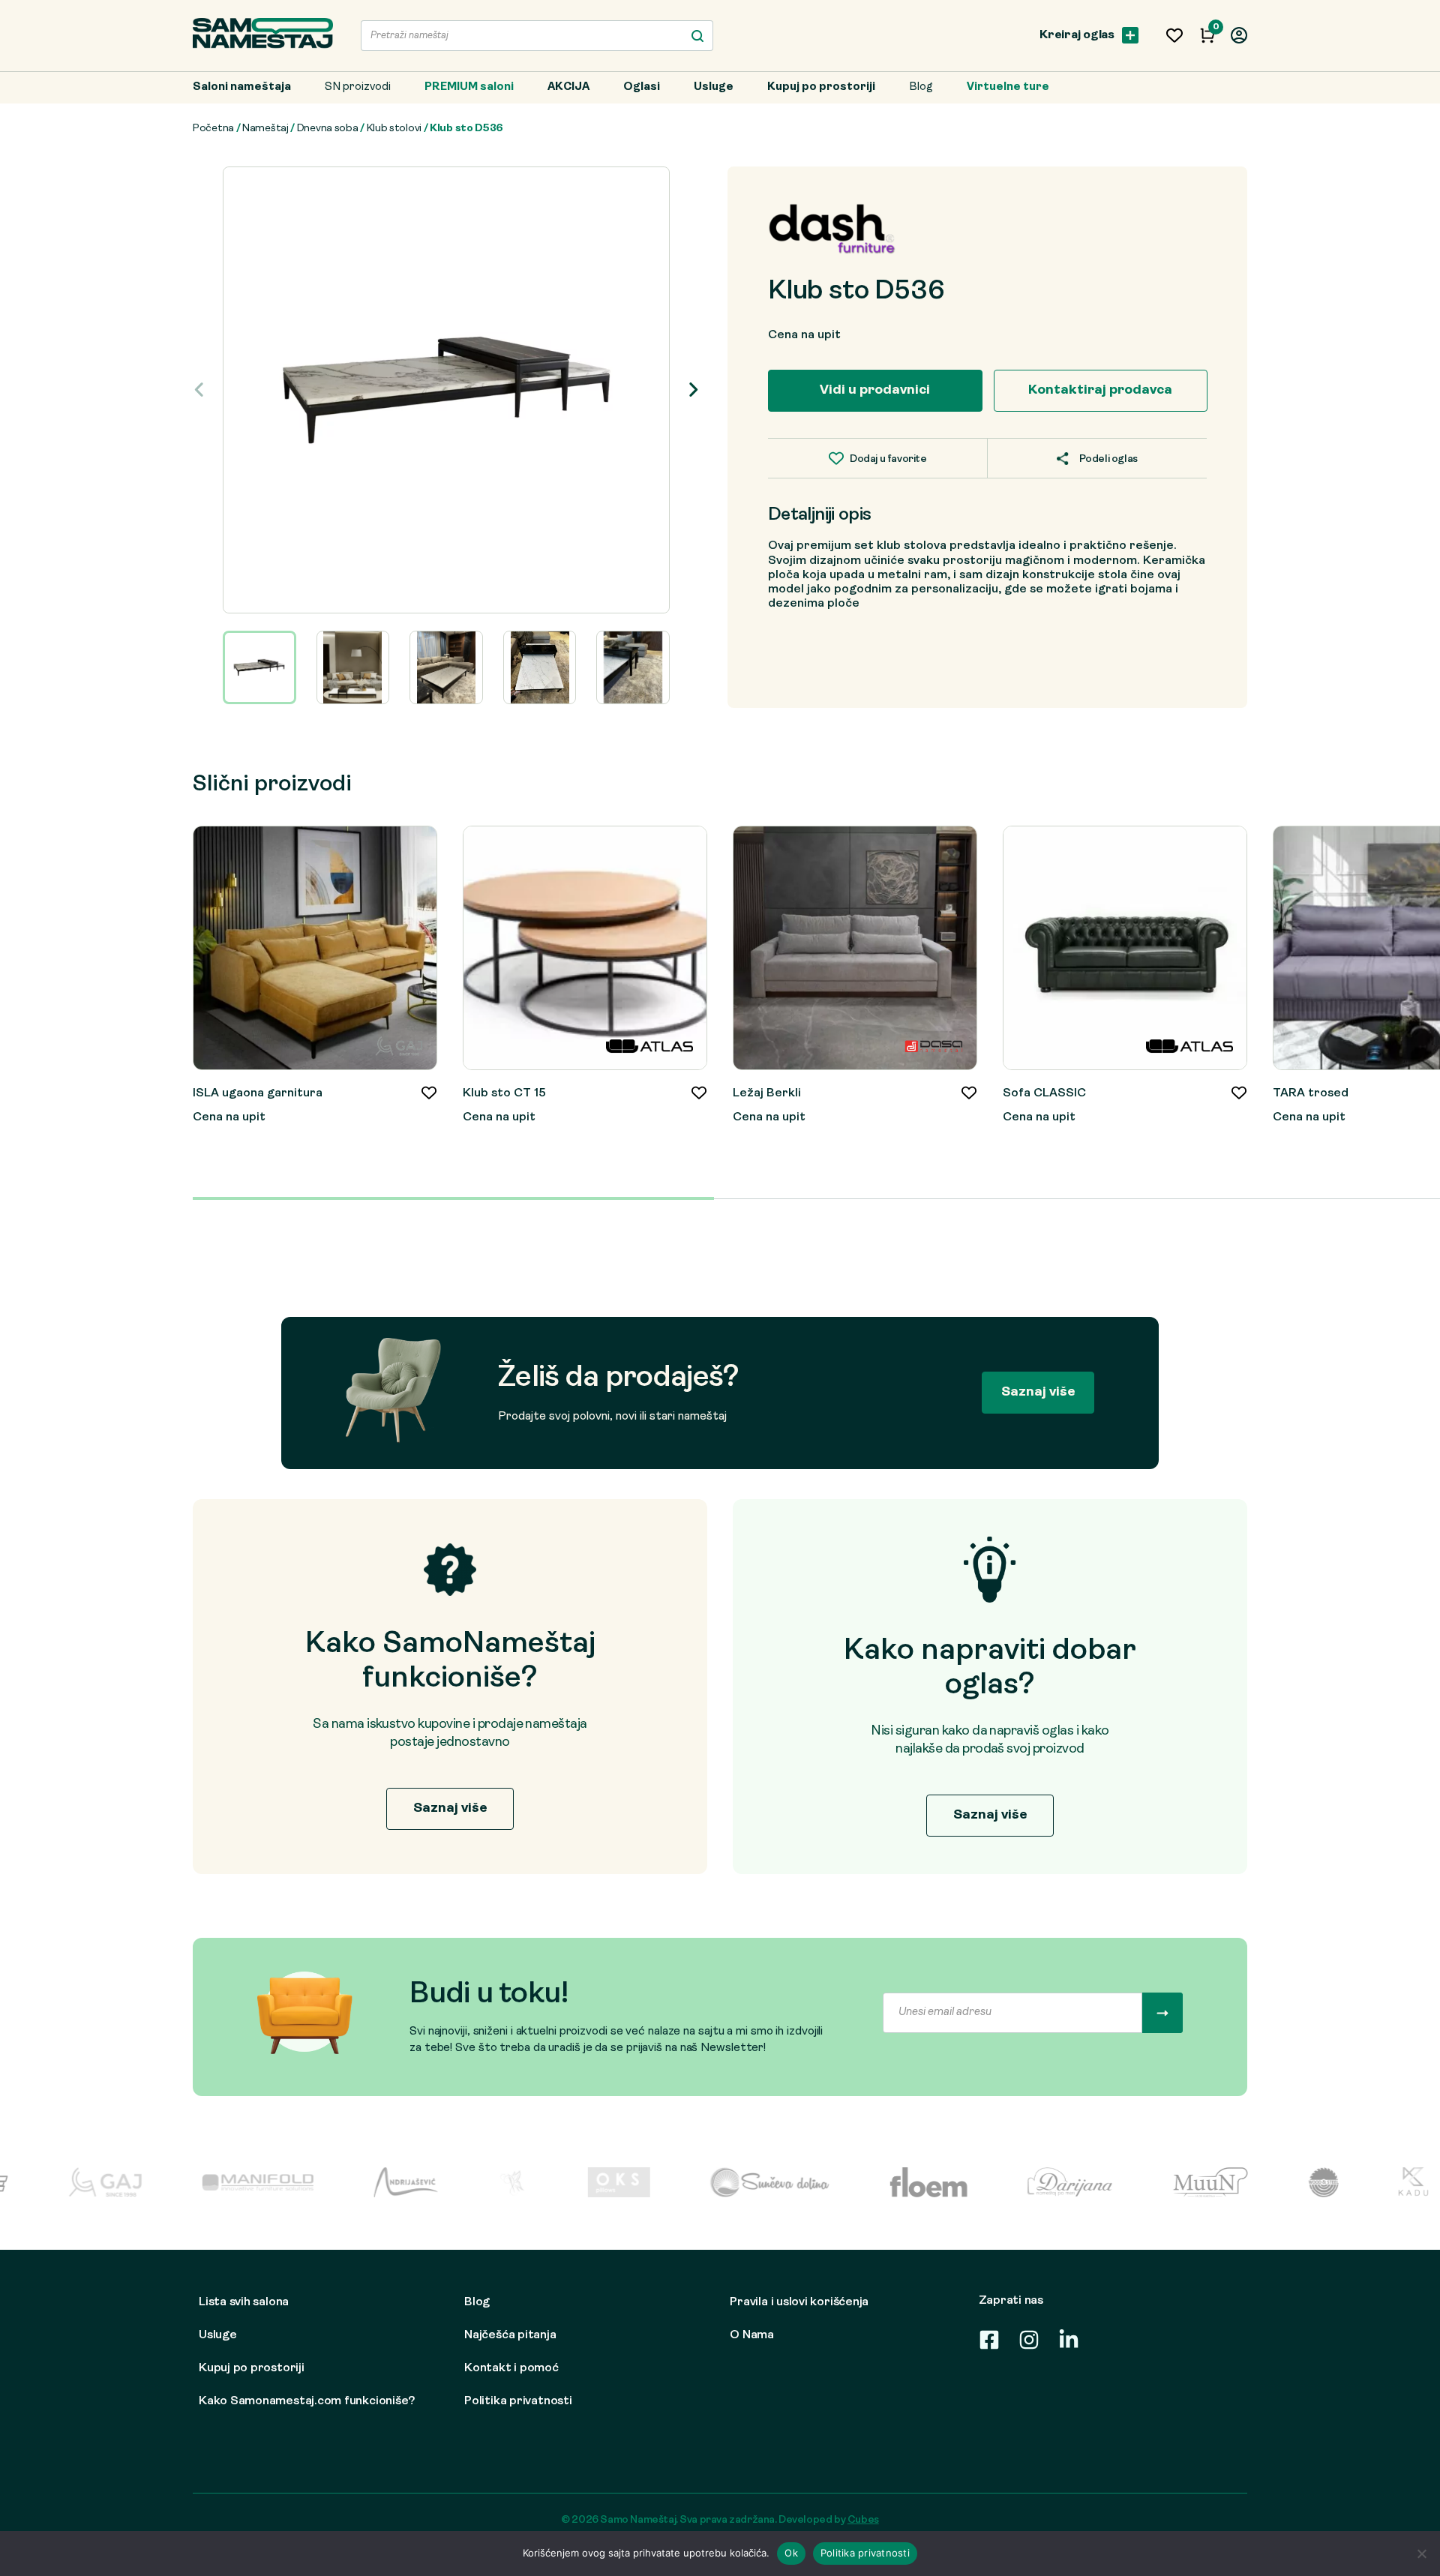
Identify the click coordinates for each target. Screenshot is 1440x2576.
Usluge (714, 87)
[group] (446, 390)
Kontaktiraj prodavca (1100, 390)
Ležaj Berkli (767, 1093)
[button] (693, 390)
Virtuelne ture (1008, 87)
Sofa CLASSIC (1044, 1093)
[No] (1421, 2554)
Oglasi (642, 87)
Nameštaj (265, 129)
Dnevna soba (328, 129)
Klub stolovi (394, 129)
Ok (791, 2553)
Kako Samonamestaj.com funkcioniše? (307, 2401)
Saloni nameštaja (242, 87)
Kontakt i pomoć (511, 2368)
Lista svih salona (244, 2302)
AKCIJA (568, 87)
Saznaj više (1038, 1392)
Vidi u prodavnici (875, 390)
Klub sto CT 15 (504, 1093)
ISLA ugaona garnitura (258, 1093)
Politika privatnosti (518, 2401)
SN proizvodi (358, 87)
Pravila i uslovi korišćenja (799, 2302)
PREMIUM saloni (469, 87)
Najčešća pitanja (510, 2335)
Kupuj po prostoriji (821, 87)
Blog (921, 87)
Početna (213, 129)
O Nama (752, 2335)
